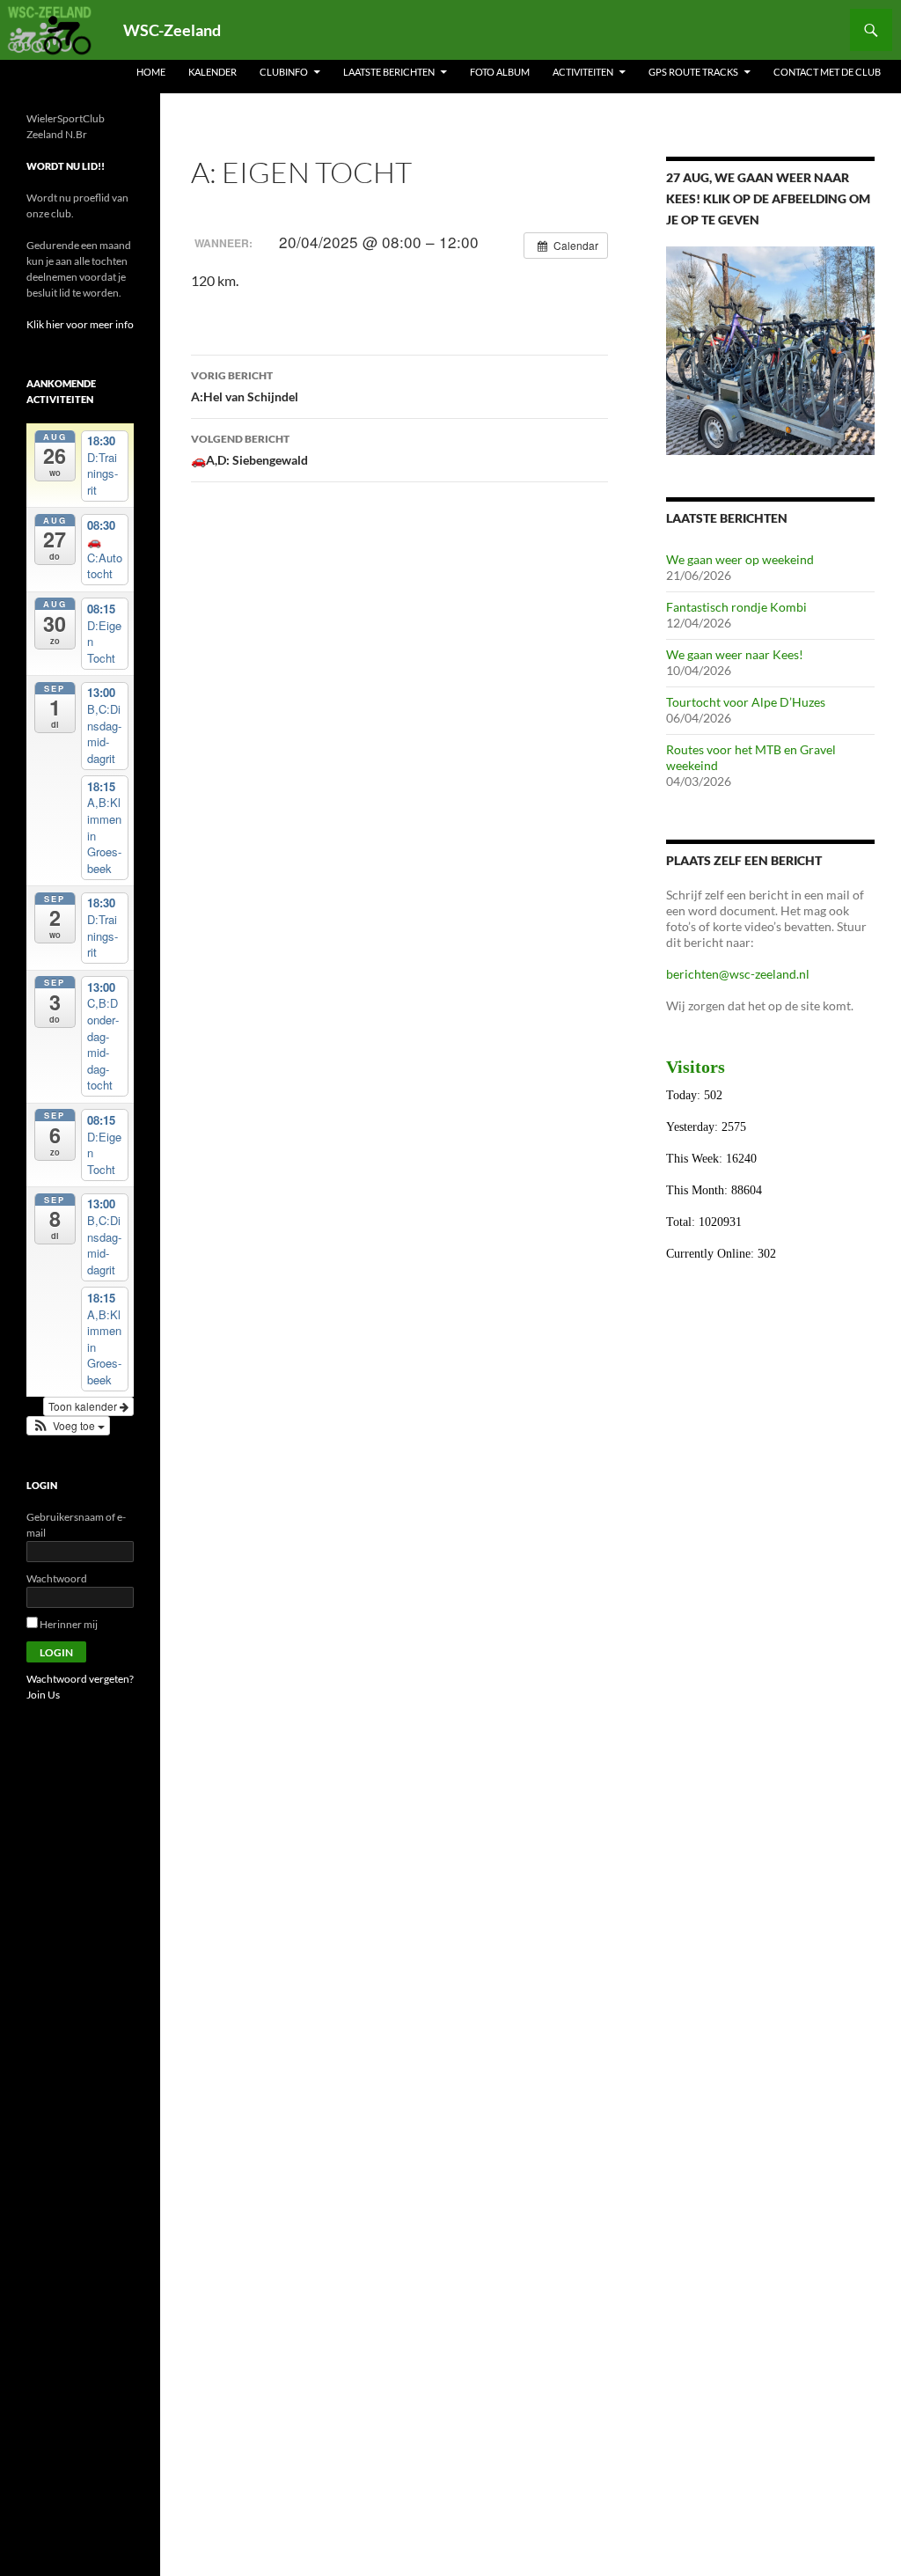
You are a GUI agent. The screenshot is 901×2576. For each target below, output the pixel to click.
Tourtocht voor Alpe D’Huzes (746, 702)
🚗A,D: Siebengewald (249, 450)
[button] (68, 1426)
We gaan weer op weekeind (740, 559)
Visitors (696, 1067)
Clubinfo (284, 72)
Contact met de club (827, 72)
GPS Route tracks (693, 72)
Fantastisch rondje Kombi (736, 607)
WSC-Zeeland (172, 30)
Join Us (43, 1695)
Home (151, 72)
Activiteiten (583, 72)
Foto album (500, 72)
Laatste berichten (389, 72)
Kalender (212, 72)
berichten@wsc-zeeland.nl (738, 974)
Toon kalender (84, 1406)
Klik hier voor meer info (80, 324)
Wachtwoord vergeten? (80, 1679)
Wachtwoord (57, 1578)
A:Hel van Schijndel (245, 386)
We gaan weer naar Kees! (735, 654)
